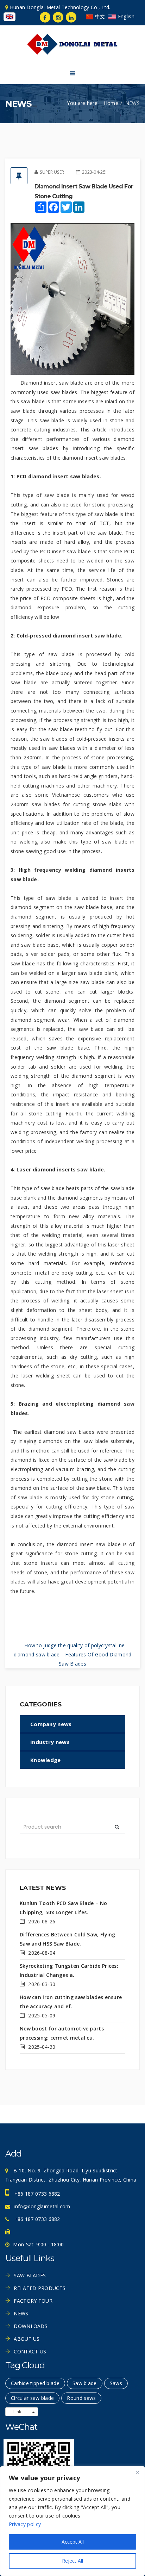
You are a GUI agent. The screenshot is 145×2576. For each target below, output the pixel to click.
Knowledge (46, 1760)
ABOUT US (27, 2339)
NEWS (21, 2313)
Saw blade (85, 2383)
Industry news (50, 1742)
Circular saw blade (32, 2398)
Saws (116, 2383)
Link (17, 2412)
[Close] (137, 2472)
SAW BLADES (30, 2275)
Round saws (81, 2398)
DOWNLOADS (31, 2326)
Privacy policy (25, 2524)
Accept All (73, 2542)
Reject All (72, 2561)
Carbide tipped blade (35, 2383)
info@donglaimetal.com (42, 2206)
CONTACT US (30, 2351)
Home (111, 103)
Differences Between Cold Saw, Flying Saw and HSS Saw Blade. (68, 1939)
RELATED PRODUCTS (40, 2288)
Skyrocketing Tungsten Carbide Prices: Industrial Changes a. (69, 1970)
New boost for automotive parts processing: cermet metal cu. (62, 2033)
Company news (51, 1724)
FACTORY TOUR (33, 2301)
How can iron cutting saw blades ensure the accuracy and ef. (71, 2002)
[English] (9, 17)
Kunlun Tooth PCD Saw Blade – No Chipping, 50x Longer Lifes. (63, 1908)
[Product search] (117, 1827)
